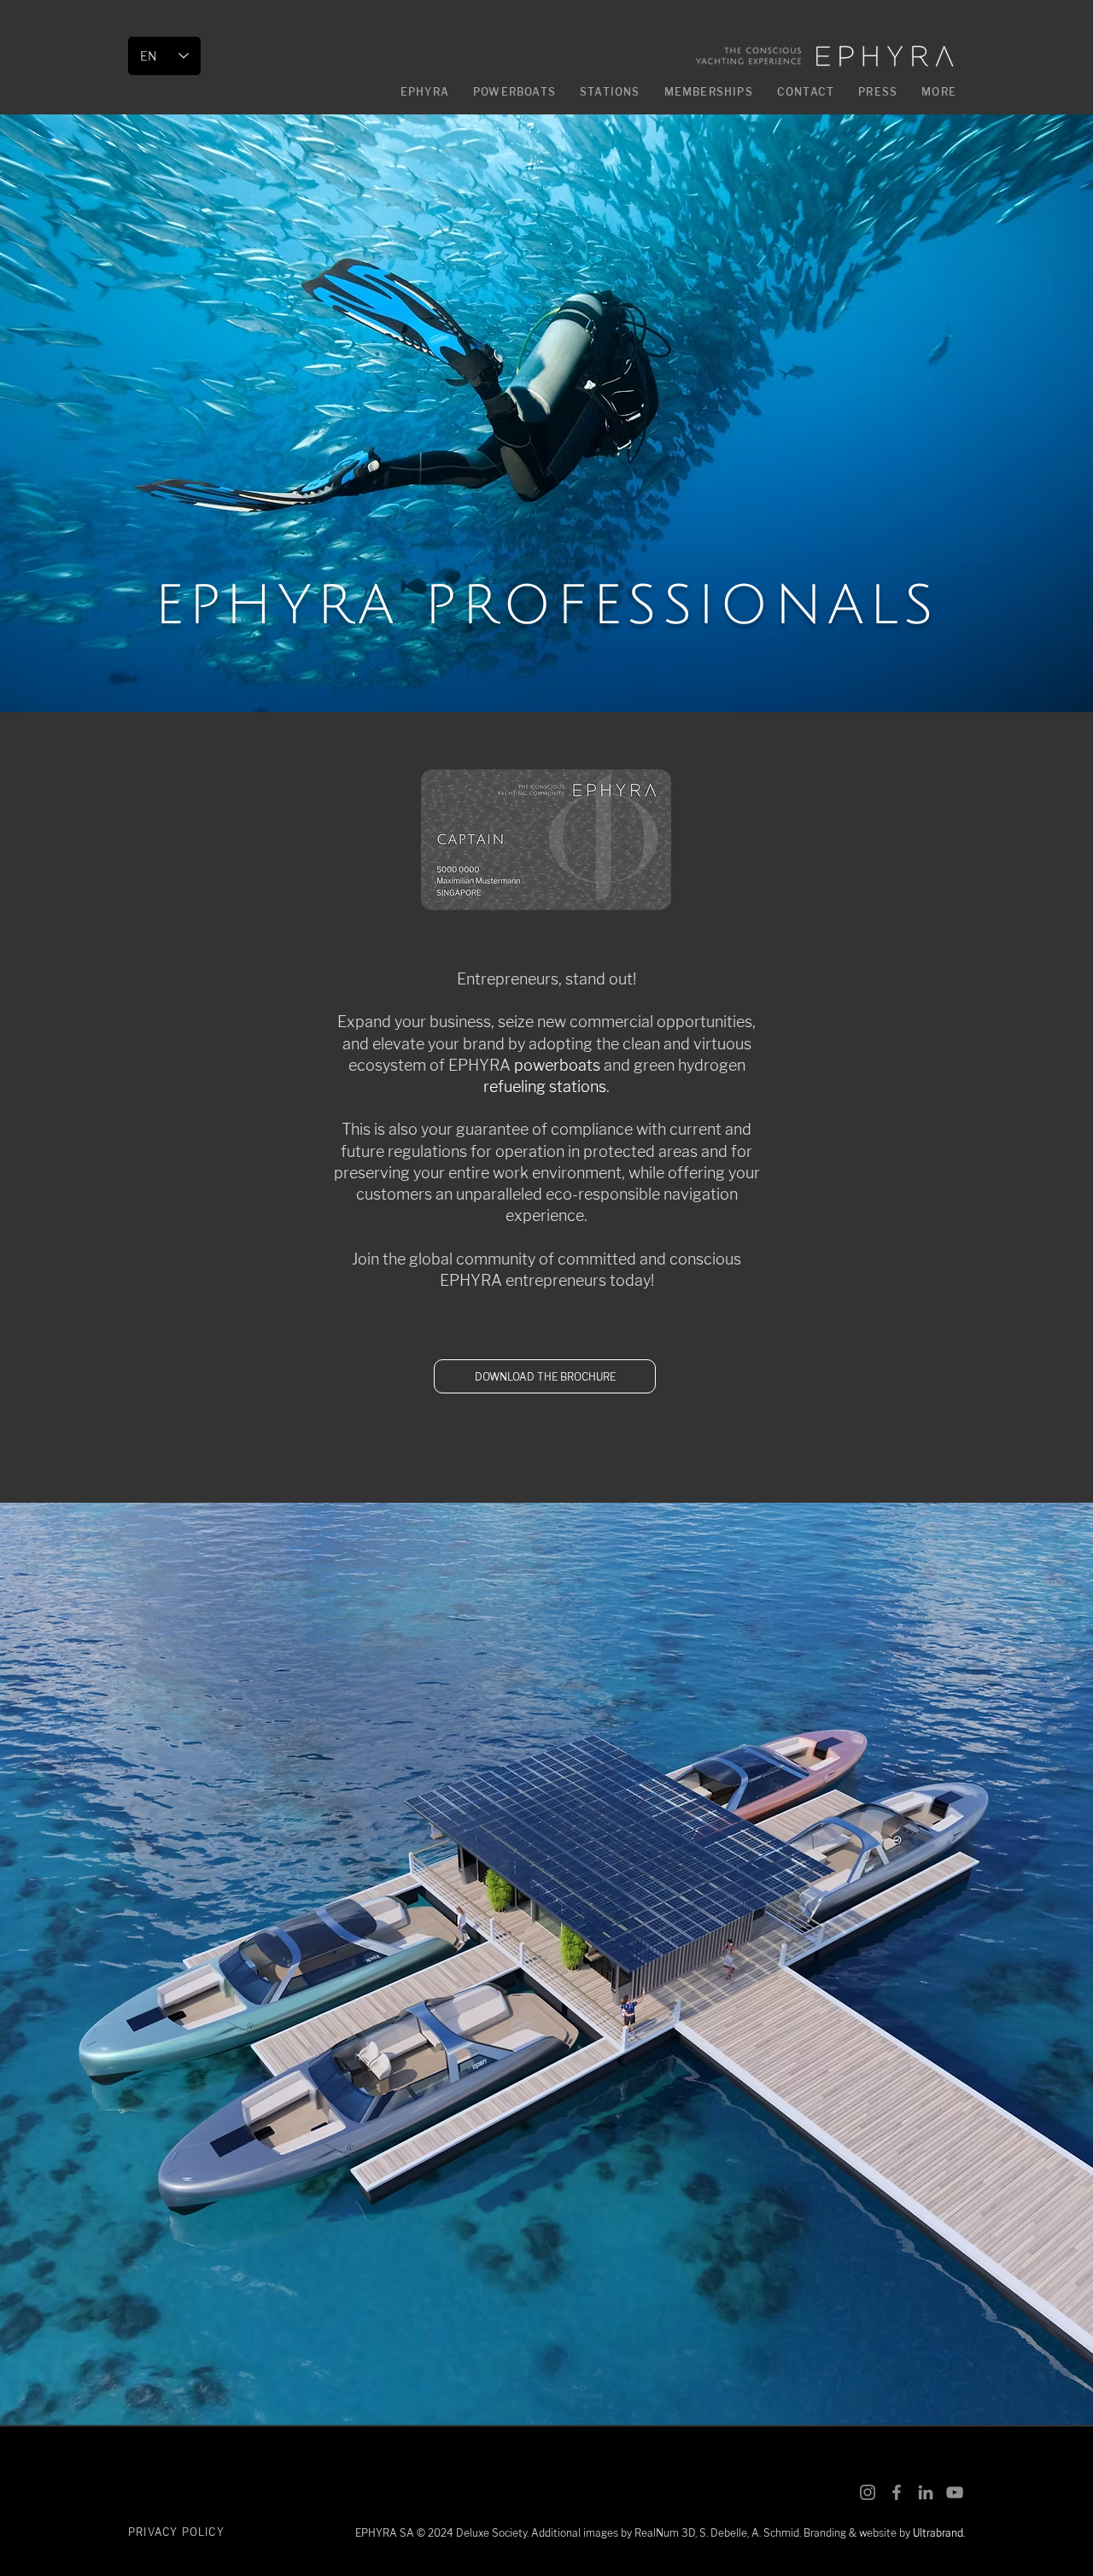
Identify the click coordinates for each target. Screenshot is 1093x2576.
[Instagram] (868, 2492)
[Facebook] (897, 2492)
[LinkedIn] (926, 2492)
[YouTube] (955, 2492)
